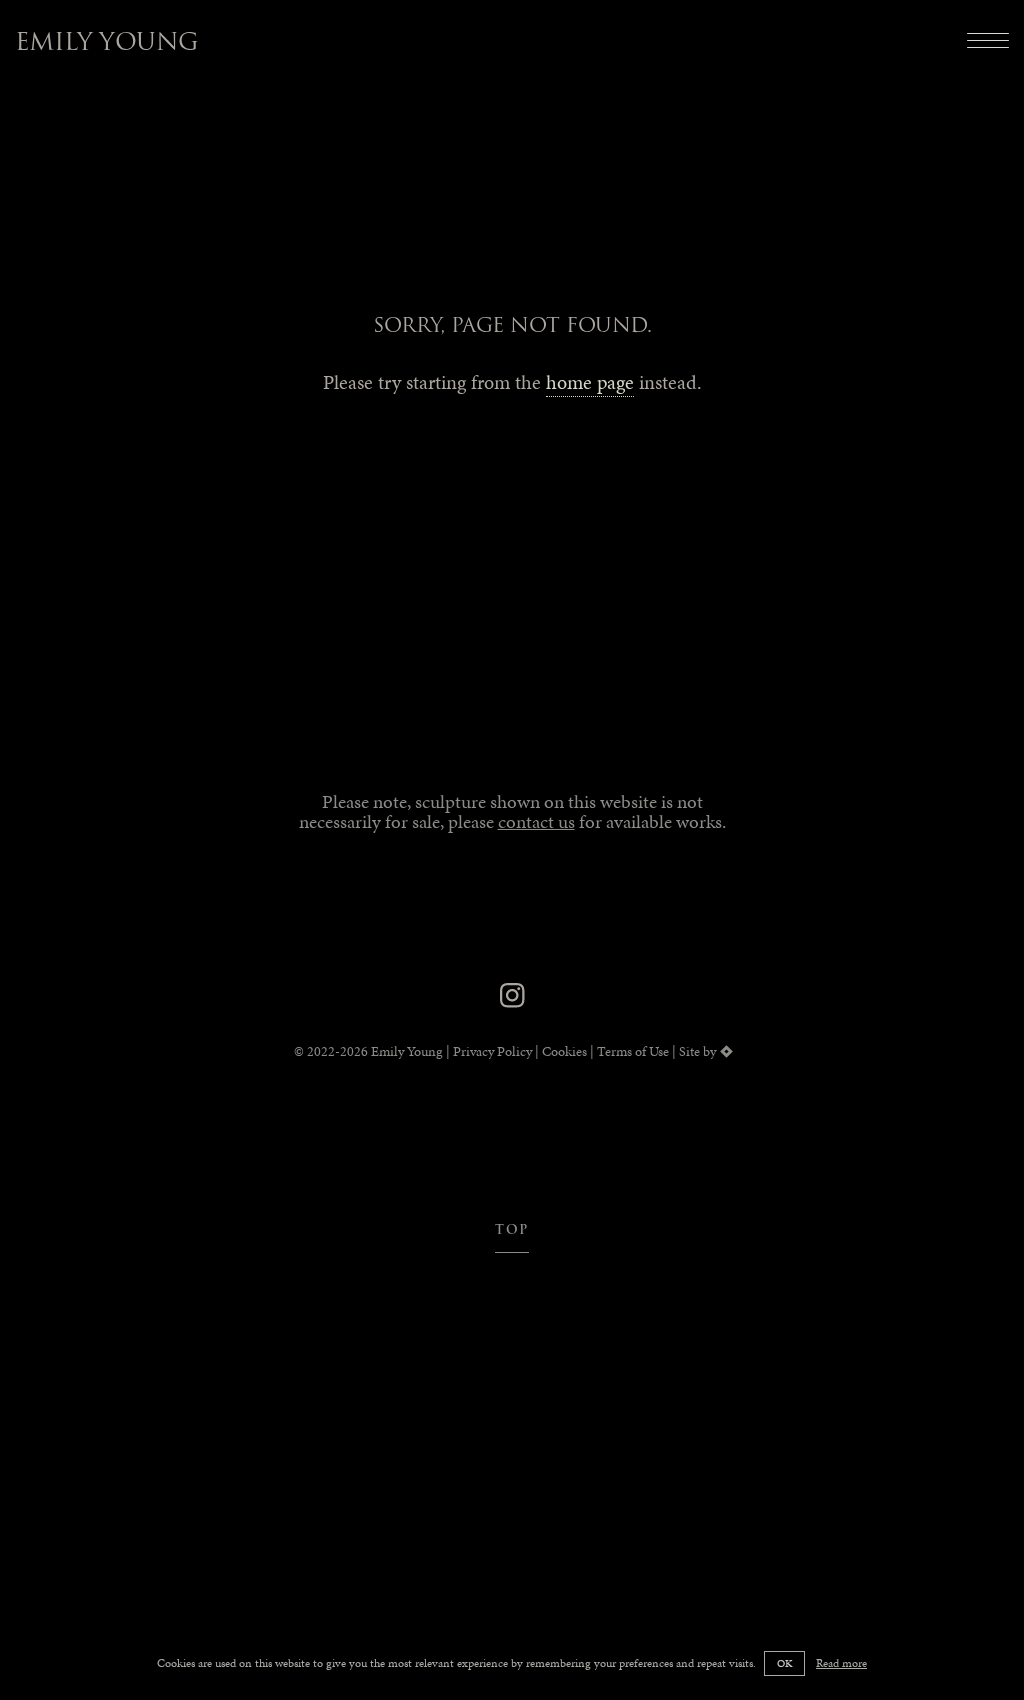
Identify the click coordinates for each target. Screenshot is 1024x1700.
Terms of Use (633, 1051)
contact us (536, 821)
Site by (697, 1051)
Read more (841, 1663)
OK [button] (784, 1663)
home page (590, 382)
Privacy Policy (492, 1051)
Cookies (564, 1051)
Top (512, 1229)
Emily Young (106, 41)
